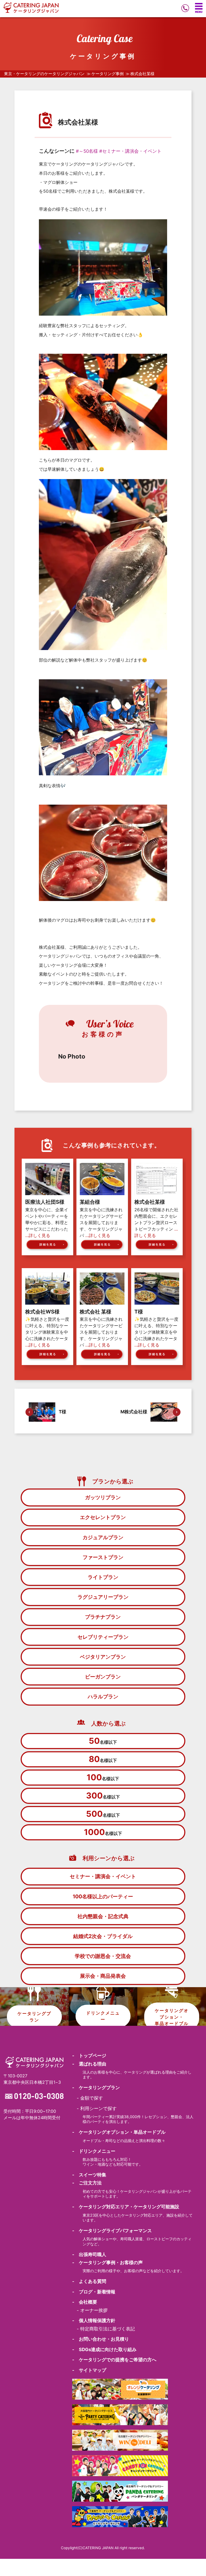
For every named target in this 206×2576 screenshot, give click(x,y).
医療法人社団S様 (45, 1202)
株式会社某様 (150, 1202)
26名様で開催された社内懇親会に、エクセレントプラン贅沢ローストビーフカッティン (156, 1223)
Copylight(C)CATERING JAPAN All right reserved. (103, 2548)
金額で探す (92, 2098)
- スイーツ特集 (89, 2175)
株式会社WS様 (42, 1312)
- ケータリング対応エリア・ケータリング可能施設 (126, 2207)
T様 (139, 1312)
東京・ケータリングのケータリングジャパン (44, 74)
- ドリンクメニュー (94, 2151)
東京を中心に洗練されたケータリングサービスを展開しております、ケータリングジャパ (101, 1223)
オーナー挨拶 (94, 2310)
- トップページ (89, 2056)
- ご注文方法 (87, 2183)
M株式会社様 (134, 1412)
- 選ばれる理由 (89, 2064)
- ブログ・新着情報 (94, 2292)
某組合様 (90, 1202)
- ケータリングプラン (96, 2088)
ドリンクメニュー (103, 2016)
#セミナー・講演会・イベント (130, 151)
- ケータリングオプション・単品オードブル (119, 2132)
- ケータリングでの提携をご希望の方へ (114, 2360)
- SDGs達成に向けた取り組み (104, 2349)
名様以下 (103, 1741)
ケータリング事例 (108, 74)
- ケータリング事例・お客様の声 (107, 2263)
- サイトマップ (89, 2370)
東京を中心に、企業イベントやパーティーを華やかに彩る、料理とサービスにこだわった (47, 1223)
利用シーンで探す (98, 2108)
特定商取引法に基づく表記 (108, 2329)
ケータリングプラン (34, 2016)
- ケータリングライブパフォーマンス (112, 2231)
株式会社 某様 (95, 1312)
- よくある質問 (89, 2281)
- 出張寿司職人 (89, 2254)
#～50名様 (87, 151)
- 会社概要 (85, 2302)
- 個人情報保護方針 (94, 2320)
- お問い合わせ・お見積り (101, 2339)
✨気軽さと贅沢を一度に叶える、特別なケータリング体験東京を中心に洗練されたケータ (47, 1332)
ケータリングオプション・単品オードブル (172, 2017)
